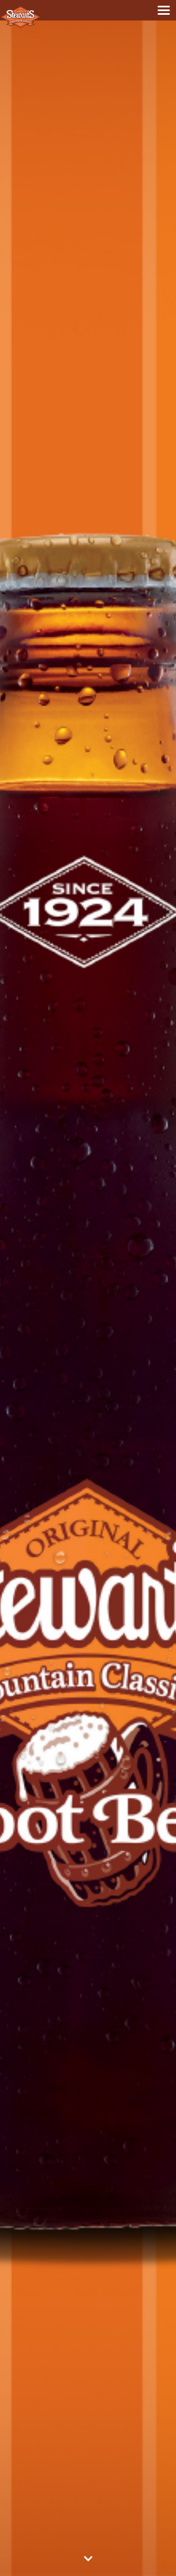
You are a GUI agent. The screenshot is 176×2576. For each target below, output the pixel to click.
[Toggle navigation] (164, 10)
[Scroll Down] (88, 2562)
